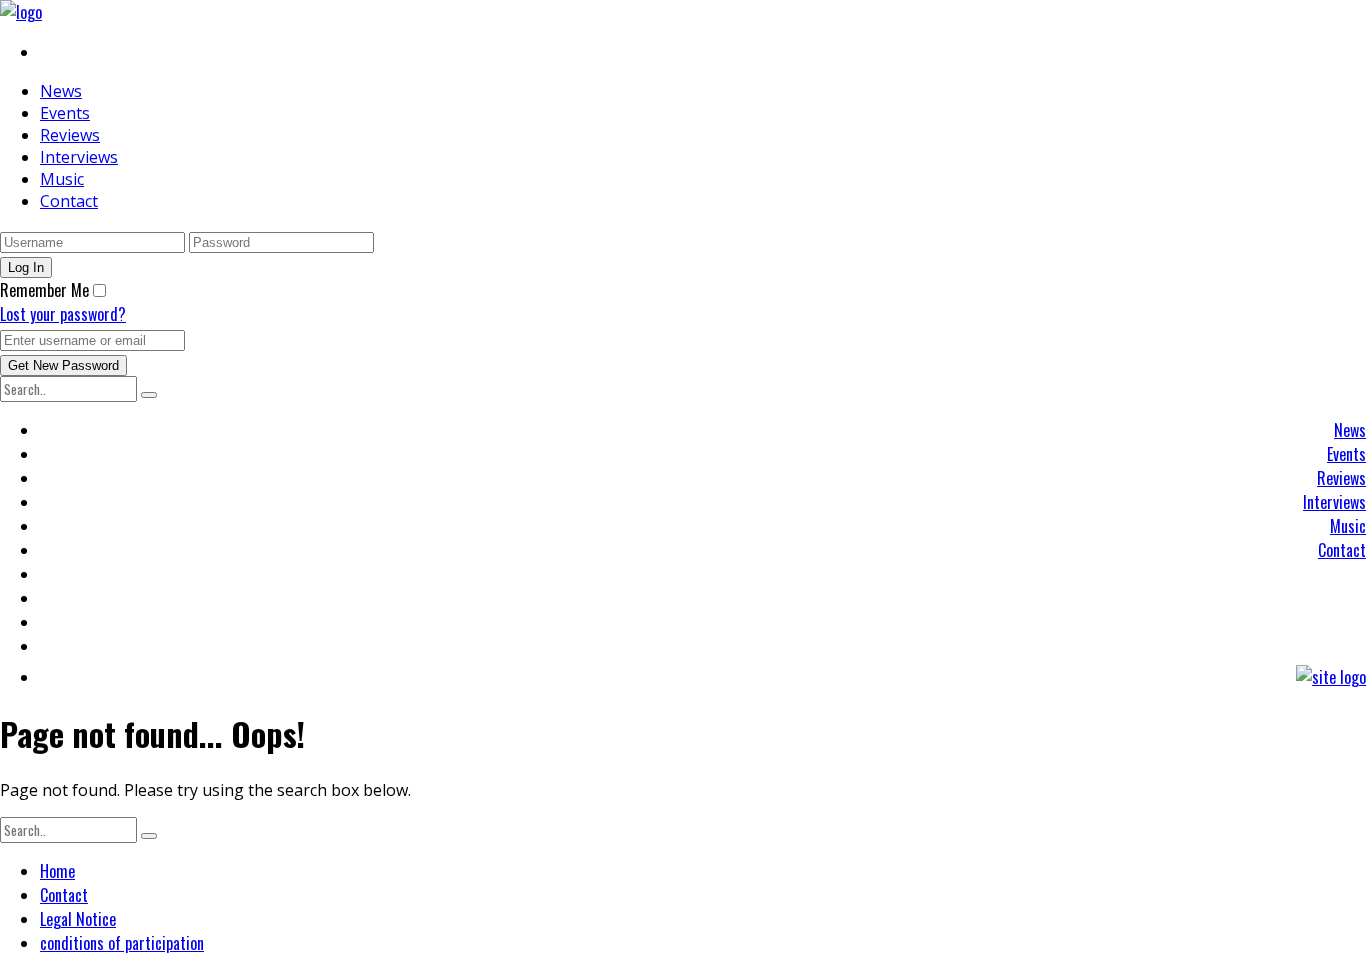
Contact (69, 201)
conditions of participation (122, 943)
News (61, 91)
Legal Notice (78, 919)
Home (57, 871)
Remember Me (44, 290)
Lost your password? (63, 314)
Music (62, 179)
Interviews (79, 157)
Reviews (70, 135)
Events (65, 113)
